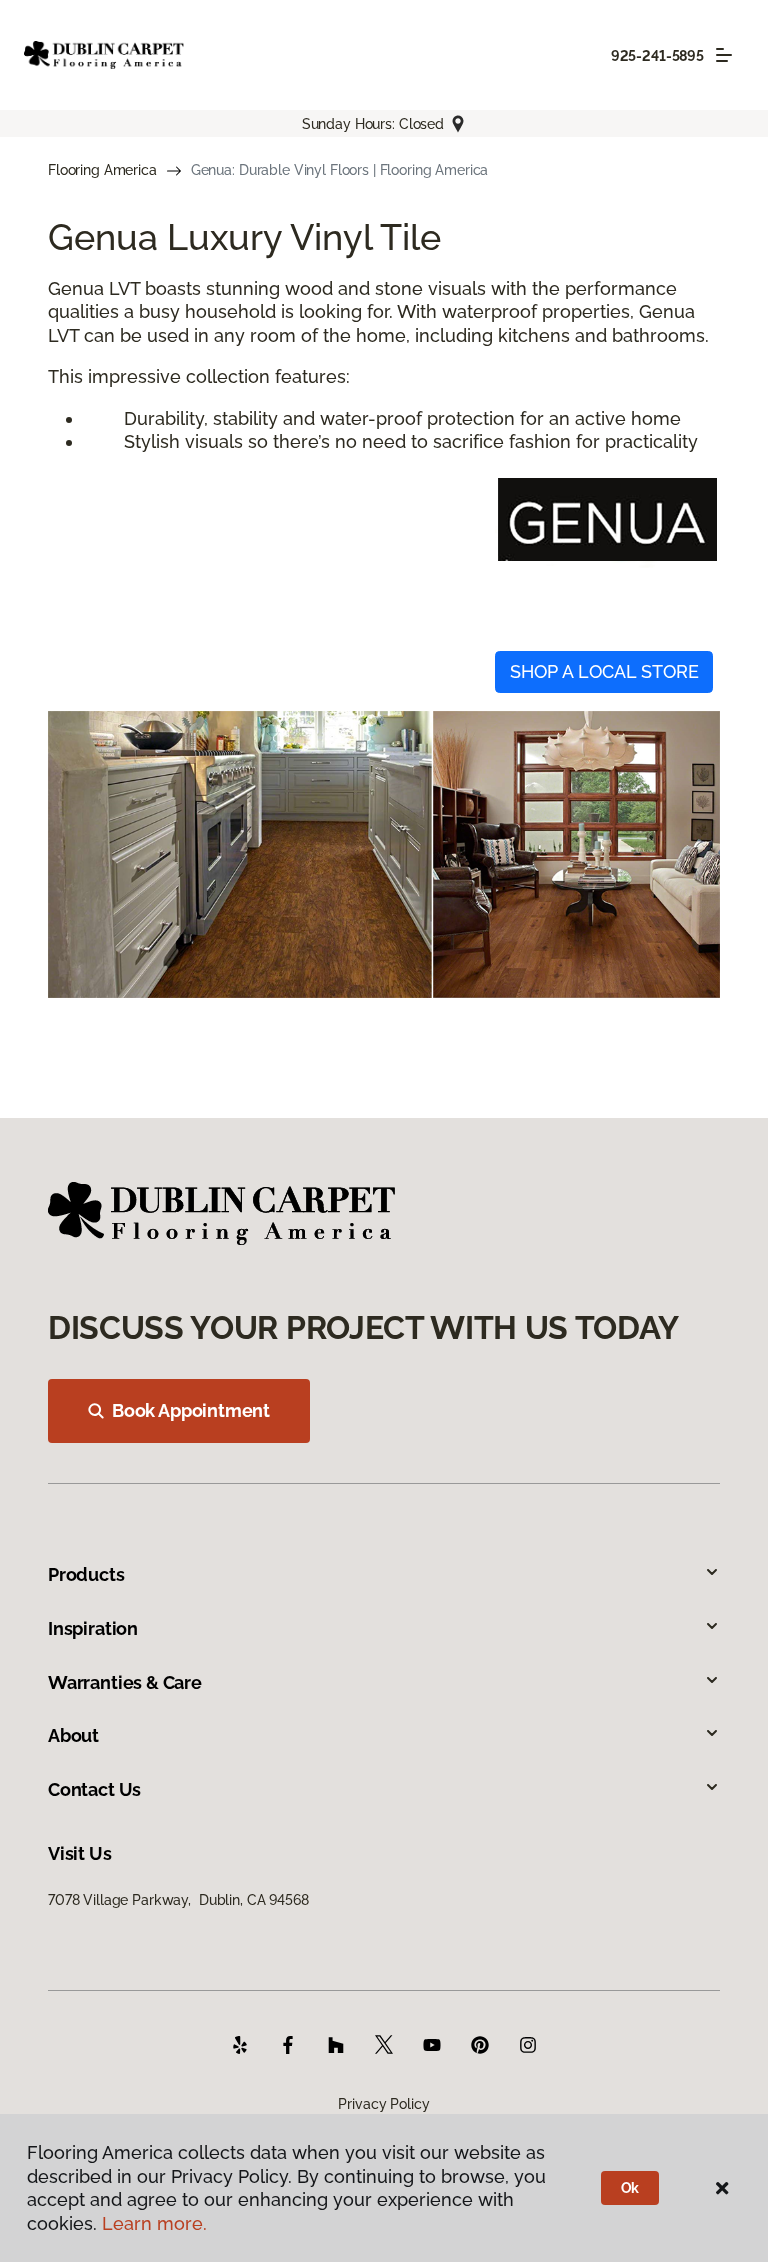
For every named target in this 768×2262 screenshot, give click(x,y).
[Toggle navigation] (724, 55)
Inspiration (93, 1628)
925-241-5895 (657, 56)
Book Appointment (191, 1410)
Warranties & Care (125, 1682)
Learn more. (154, 2223)
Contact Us (94, 1789)
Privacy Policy (383, 2104)
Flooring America (102, 170)
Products (86, 1574)
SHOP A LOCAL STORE (604, 671)
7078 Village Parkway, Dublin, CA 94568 (178, 1900)
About (73, 1735)
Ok (630, 2188)
